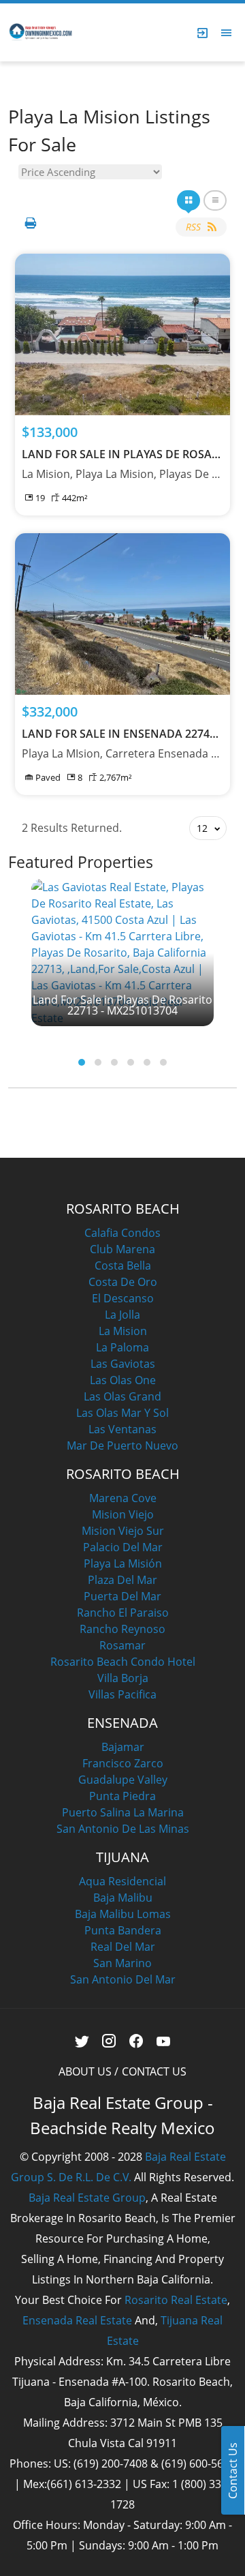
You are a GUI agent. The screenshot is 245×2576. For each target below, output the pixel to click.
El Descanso (123, 1298)
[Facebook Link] (136, 2041)
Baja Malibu (123, 1898)
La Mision (123, 1331)
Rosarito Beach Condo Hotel (123, 1662)
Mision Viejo (123, 1514)
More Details (123, 334)
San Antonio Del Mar (123, 1979)
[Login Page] (203, 33)
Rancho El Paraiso (123, 1613)
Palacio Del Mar (123, 1547)
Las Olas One (123, 1380)
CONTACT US (154, 2071)
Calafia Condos (122, 1233)
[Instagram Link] (109, 2041)
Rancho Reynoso (122, 1629)
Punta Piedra (122, 1796)
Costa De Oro (123, 1282)
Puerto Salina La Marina (123, 1812)
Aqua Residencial (122, 1881)
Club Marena (122, 1249)
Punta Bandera (123, 1930)
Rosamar (122, 1645)
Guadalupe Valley (123, 1780)
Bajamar (123, 1747)
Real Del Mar (123, 1947)
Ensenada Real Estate (77, 2320)
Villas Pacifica (122, 1694)
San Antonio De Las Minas (123, 1829)
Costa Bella (123, 1265)
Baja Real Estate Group (87, 2198)
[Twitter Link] (82, 2041)
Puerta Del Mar (122, 1596)
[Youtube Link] (164, 2041)
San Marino (122, 1963)
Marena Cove (123, 1498)
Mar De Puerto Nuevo (122, 1446)
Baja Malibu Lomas (123, 1914)
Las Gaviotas (123, 1364)
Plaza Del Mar (122, 1580)
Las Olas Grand (122, 1396)
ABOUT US (85, 2071)
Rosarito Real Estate (176, 2300)
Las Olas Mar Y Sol (122, 1413)
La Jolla (122, 1315)
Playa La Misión (123, 1563)
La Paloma (122, 1347)
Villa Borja (123, 1678)
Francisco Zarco (123, 1763)
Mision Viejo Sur (123, 1531)
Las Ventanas (122, 1429)
